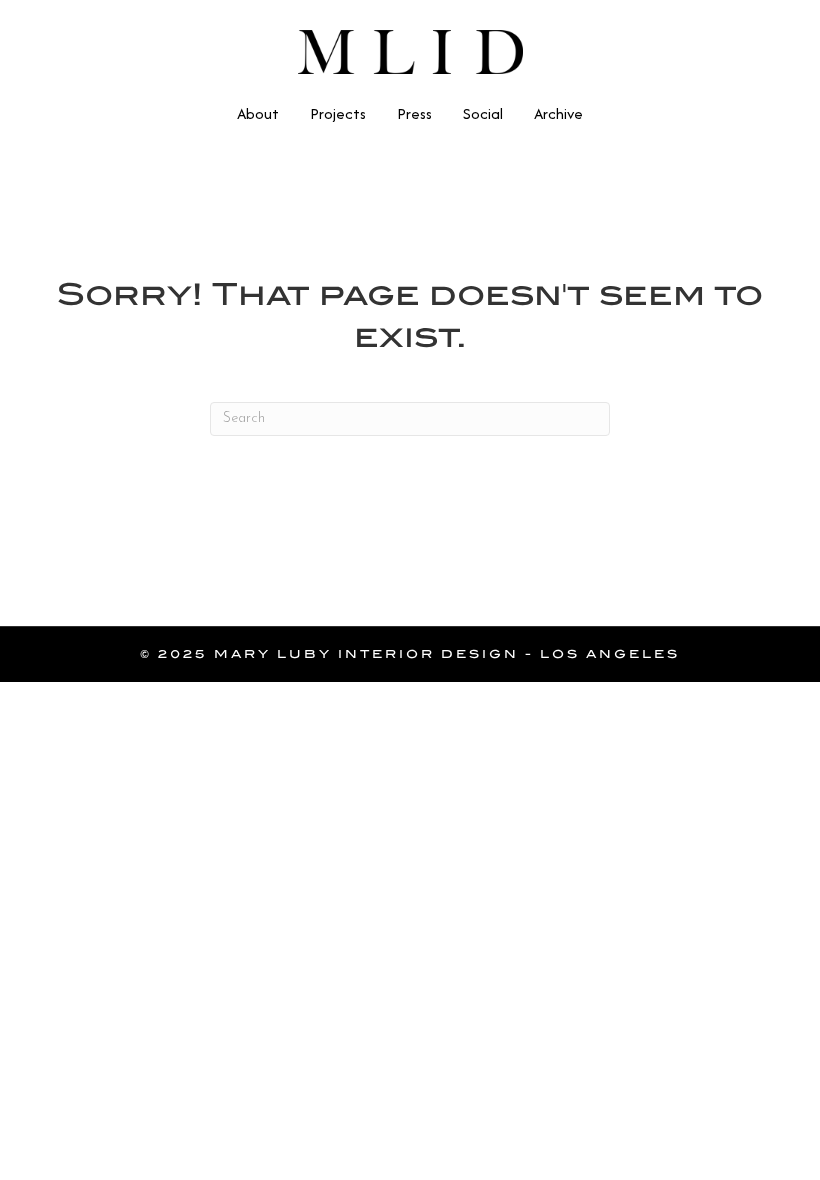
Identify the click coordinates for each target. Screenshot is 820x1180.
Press (414, 113)
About (258, 113)
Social (483, 113)
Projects (338, 113)
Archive (558, 113)
